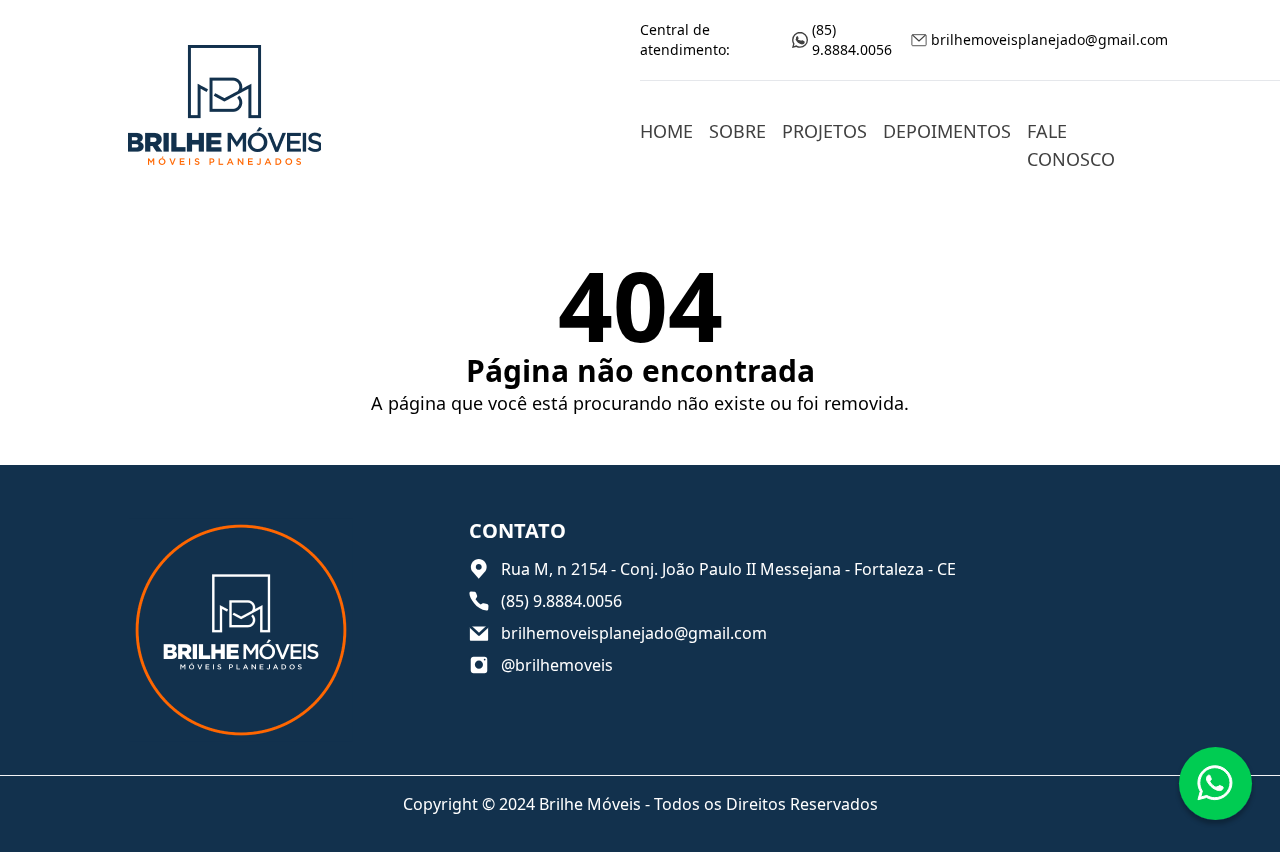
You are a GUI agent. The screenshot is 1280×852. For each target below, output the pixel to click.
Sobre (737, 131)
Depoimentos (947, 131)
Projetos (824, 131)
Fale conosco (1071, 145)
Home (666, 131)
